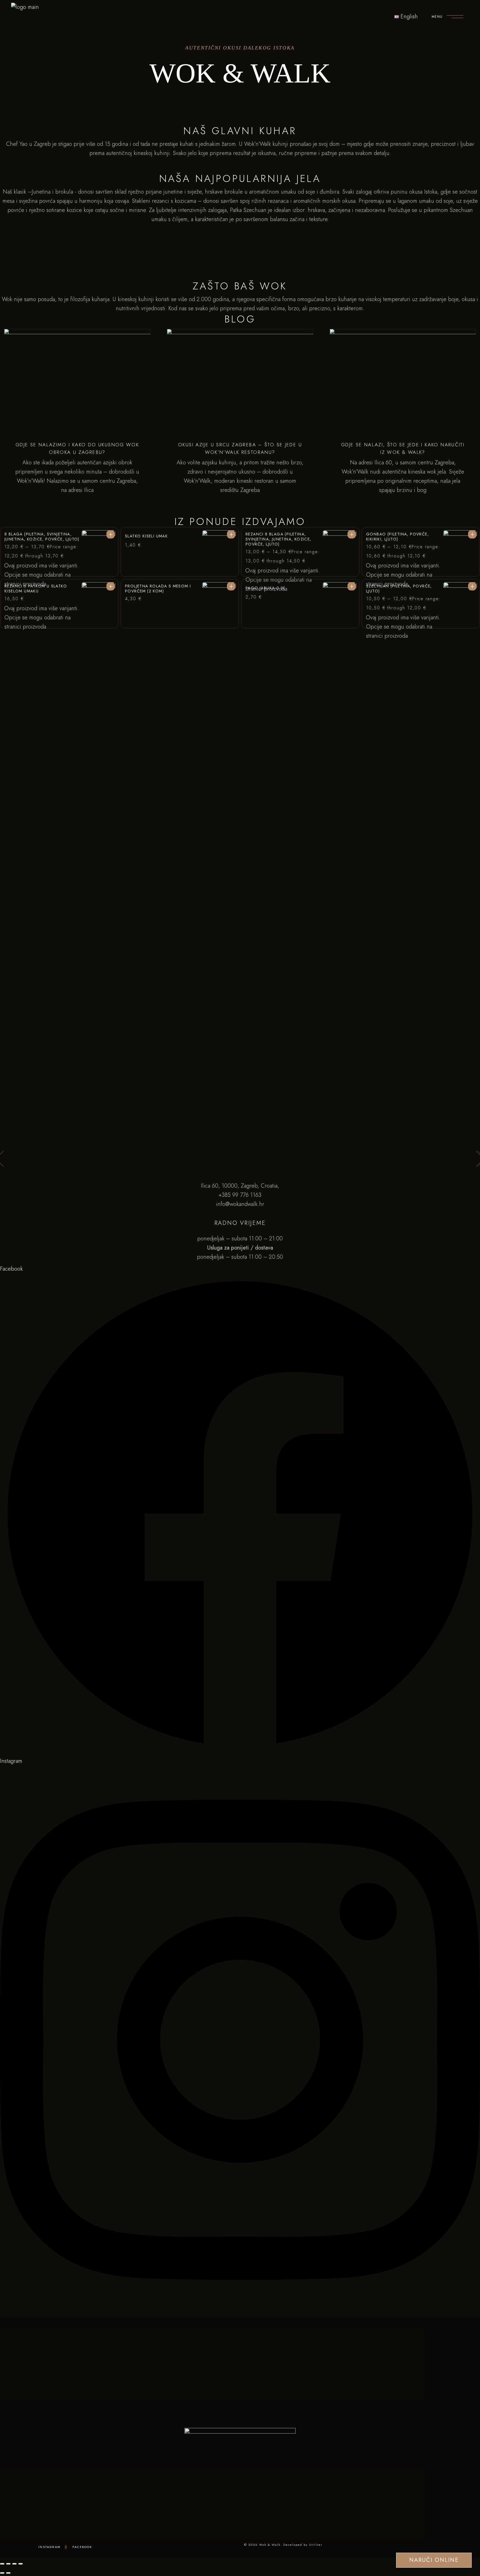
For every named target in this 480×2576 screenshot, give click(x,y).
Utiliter (316, 2545)
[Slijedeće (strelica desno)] (8, 2573)
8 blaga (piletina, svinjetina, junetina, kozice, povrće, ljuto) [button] (42, 537)
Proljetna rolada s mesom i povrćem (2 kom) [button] (158, 589)
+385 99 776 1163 (240, 1195)
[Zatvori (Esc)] (21, 2564)
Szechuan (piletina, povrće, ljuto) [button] (399, 589)
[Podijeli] (14, 2564)
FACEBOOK (82, 2547)
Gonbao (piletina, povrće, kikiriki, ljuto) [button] (397, 537)
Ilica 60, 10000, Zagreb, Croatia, (240, 1186)
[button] (98, 547)
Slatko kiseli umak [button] (146, 536)
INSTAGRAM (49, 2547)
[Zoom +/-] (2, 2564)
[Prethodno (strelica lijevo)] (2, 2573)
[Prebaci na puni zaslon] (8, 2564)
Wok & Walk (270, 2545)
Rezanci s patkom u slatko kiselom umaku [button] (36, 589)
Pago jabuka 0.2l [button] (265, 588)
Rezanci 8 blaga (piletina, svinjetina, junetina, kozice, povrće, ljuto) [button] (278, 539)
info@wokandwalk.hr (240, 1204)
